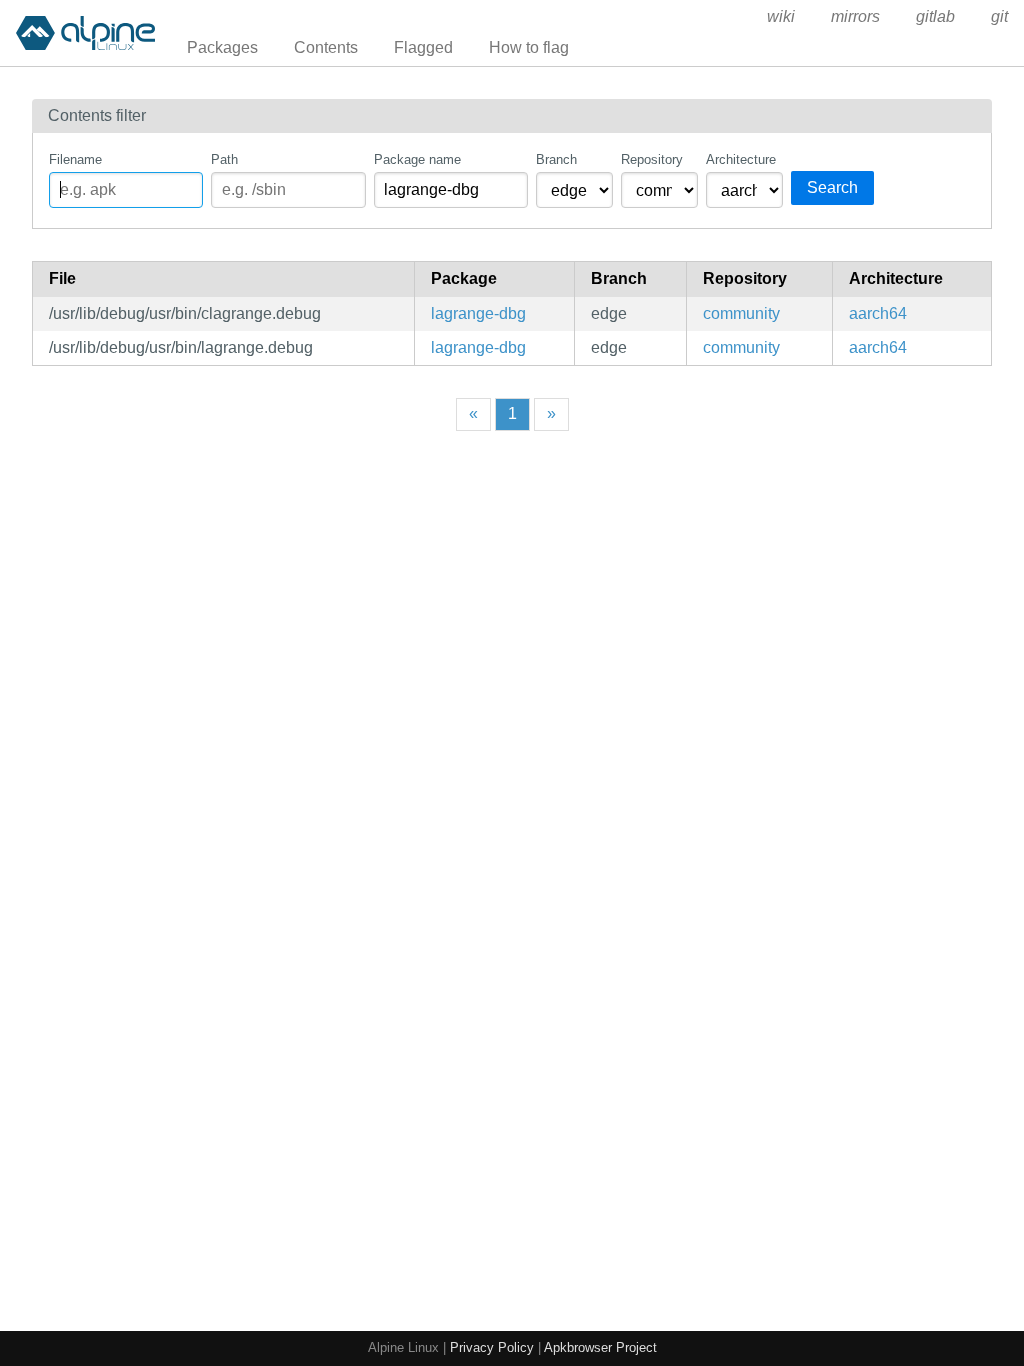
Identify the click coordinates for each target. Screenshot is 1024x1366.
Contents (326, 47)
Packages (222, 47)
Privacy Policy (492, 1347)
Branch (556, 159)
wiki (781, 16)
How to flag (529, 47)
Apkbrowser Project (600, 1347)
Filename (75, 159)
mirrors (855, 16)
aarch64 (878, 313)
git (999, 16)
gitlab (935, 16)
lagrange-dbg (478, 313)
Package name (417, 159)
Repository (652, 159)
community (741, 313)
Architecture (741, 159)
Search (832, 187)
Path (224, 159)
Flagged (423, 47)
